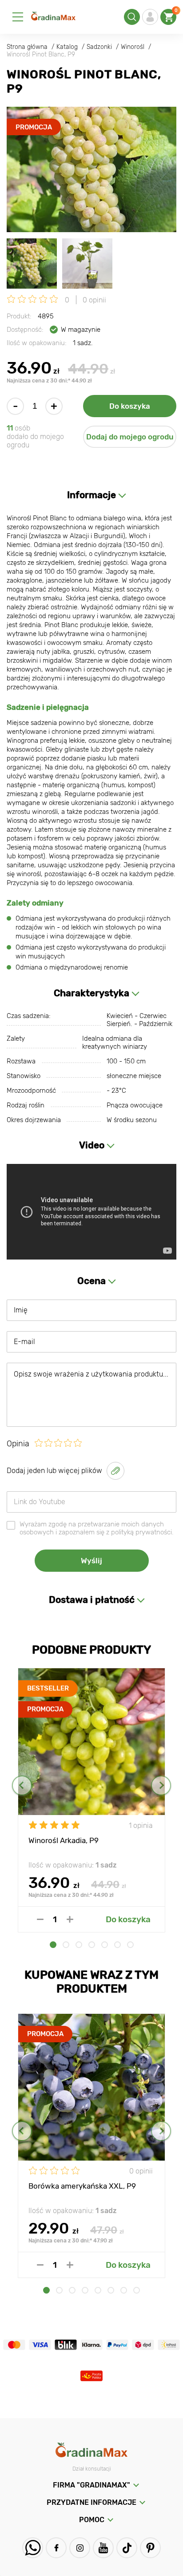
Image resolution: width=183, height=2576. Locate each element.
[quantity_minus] (40, 1919)
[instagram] (80, 2548)
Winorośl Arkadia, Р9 (64, 1840)
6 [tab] (117, 1945)
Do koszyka (130, 406)
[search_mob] (132, 17)
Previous (22, 1785)
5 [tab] (105, 1945)
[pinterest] (150, 2548)
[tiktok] (127, 2548)
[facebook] (56, 2548)
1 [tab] (53, 1945)
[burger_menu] (18, 17)
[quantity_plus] (70, 1919)
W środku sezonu (132, 1120)
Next (161, 1785)
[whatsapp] (33, 2548)
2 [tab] (66, 1945)
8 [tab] (137, 2290)
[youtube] (103, 2548)
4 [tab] (92, 1945)
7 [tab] (130, 1945)
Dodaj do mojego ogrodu (130, 437)
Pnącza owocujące (135, 1105)
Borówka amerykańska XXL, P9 (82, 2186)
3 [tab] (79, 1945)
